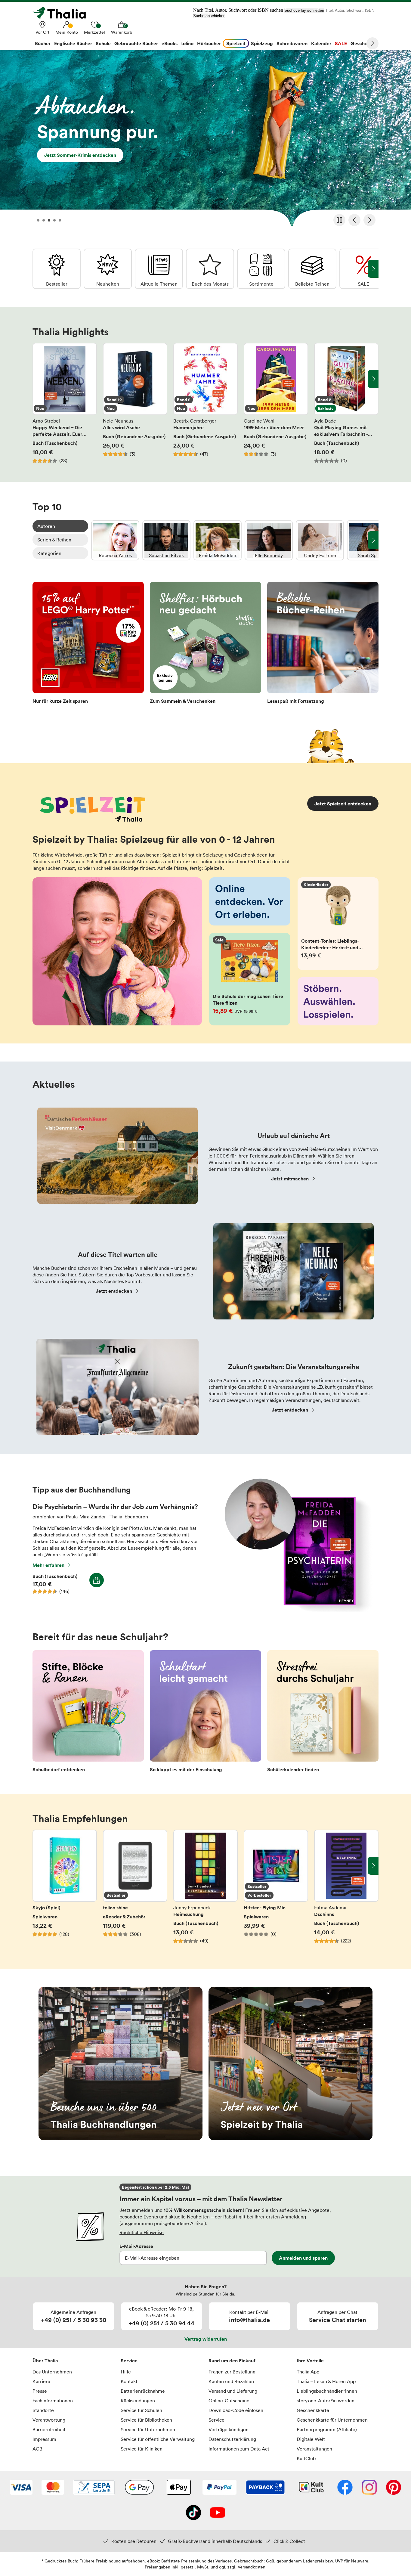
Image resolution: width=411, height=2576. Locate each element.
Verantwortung (49, 2420)
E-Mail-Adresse (136, 2246)
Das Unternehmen (52, 2372)
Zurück (354, 220)
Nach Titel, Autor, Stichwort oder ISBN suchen (238, 10)
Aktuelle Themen (159, 269)
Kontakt (129, 2381)
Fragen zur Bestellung (232, 2372)
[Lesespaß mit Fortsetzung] (323, 645)
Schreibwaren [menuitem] (292, 43)
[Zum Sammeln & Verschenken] (205, 645)
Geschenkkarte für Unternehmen (332, 2420)
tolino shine (135, 1890)
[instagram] (369, 2488)
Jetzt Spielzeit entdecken (343, 804)
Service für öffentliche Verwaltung (158, 2439)
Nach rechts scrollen (373, 379)
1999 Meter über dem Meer (276, 403)
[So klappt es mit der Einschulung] (205, 1713)
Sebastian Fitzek (166, 540)
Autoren (46, 526)
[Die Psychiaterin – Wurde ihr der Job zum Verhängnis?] (295, 1610)
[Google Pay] (139, 2488)
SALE (363, 269)
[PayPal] (219, 2488)
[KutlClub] (311, 2488)
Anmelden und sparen (303, 2258)
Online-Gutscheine (229, 2401)
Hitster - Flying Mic (276, 1890)
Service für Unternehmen (148, 2429)
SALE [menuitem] (341, 43)
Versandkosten (252, 2567)
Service (129, 2361)
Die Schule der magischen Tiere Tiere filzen (250, 979)
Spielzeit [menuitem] (236, 43)
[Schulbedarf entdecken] (88, 1713)
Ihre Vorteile (310, 2361)
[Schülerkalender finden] (323, 1713)
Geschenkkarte (313, 2410)
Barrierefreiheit (49, 2429)
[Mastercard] (53, 2488)
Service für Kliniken (142, 2449)
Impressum (44, 2439)
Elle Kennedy (269, 540)
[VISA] (21, 2488)
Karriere (41, 2381)
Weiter (372, 43)
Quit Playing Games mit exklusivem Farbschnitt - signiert (346, 403)
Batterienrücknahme (143, 2391)
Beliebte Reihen (312, 269)
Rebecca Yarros (115, 540)
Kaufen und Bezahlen (231, 2381)
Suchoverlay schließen (304, 10)
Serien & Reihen (54, 540)
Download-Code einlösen (236, 2410)
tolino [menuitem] (187, 43)
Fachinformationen (53, 2401)
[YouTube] (218, 2513)
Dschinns (346, 1890)
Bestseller (57, 269)
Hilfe (126, 2372)
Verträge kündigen (229, 2429)
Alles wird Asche (135, 403)
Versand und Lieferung (233, 2391)
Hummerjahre (205, 403)
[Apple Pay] (178, 2488)
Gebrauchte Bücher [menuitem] (136, 43)
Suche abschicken (209, 16)
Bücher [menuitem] (43, 43)
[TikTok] (193, 2513)
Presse (40, 2391)
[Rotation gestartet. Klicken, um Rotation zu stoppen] (339, 220)
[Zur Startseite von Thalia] (63, 13)
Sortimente (261, 269)
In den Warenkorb (97, 1580)
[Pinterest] (394, 2488)
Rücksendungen (138, 2401)
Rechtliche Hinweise (142, 2232)
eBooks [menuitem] (170, 43)
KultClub (306, 2458)
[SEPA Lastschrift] (94, 2488)
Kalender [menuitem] (321, 43)
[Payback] (265, 2488)
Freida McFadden (218, 540)
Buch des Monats (210, 269)
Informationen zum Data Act (239, 2449)
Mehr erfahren (48, 1565)
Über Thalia (45, 2361)
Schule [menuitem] (103, 43)
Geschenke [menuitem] (363, 43)
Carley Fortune (320, 540)
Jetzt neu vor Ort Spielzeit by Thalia (290, 2063)
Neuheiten (108, 269)
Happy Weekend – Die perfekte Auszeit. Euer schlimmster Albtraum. (65, 403)
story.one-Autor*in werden (326, 2401)
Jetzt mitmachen (290, 1179)
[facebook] (345, 2488)
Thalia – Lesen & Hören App (326, 2381)
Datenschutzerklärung (232, 2439)
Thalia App (308, 2372)
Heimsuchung (205, 1890)
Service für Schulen (141, 2410)
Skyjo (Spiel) (65, 1890)
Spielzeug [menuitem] (262, 43)
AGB (37, 2449)
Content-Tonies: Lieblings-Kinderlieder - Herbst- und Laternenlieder (338, 924)
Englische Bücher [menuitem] (73, 43)
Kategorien (49, 553)
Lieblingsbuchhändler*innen (327, 2391)
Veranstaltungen (314, 2449)
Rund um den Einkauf (232, 2361)
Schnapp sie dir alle (205, 140)
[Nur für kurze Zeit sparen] (88, 645)
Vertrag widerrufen (206, 2339)
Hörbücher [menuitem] (209, 43)
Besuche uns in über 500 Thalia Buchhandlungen (121, 2063)
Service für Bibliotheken (146, 2420)
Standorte (43, 2410)
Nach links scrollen (38, 379)
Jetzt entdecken (114, 1291)
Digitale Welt (311, 2439)
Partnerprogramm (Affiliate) (327, 2429)
